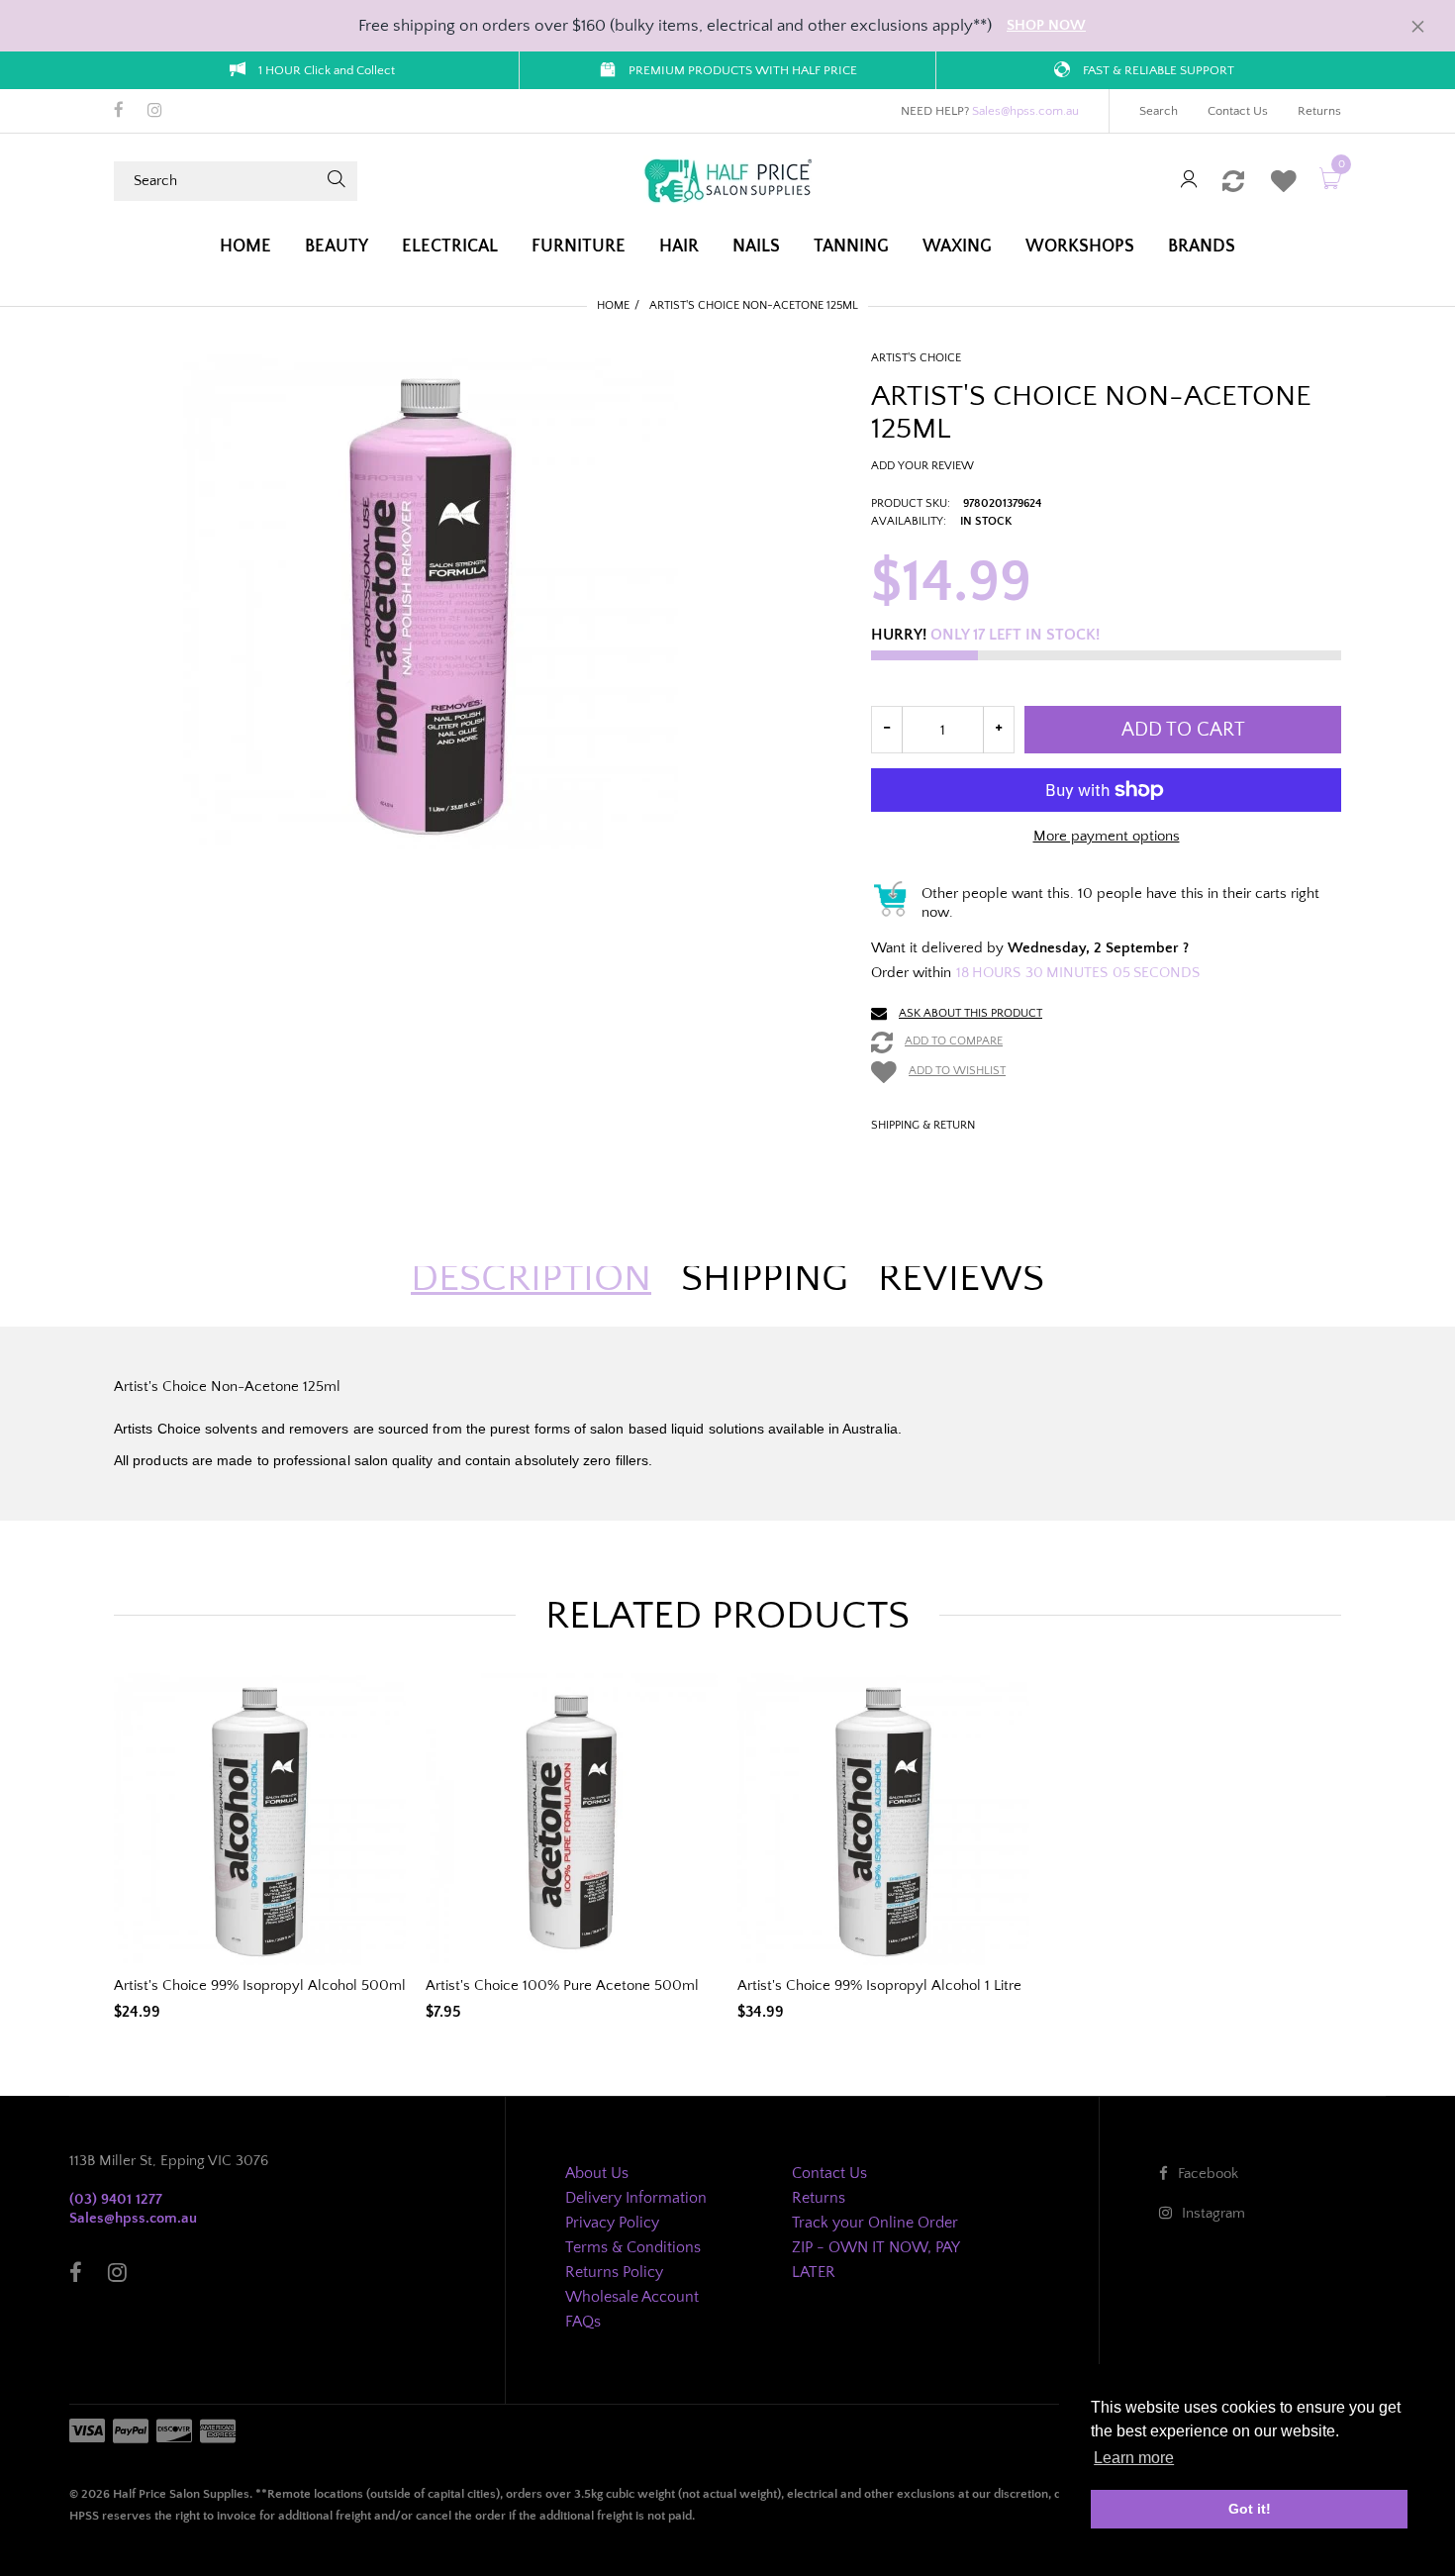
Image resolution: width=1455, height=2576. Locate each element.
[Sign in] (1189, 181)
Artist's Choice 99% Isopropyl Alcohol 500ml (260, 1985)
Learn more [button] (1134, 2458)
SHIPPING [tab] (765, 1278)
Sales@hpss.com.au (1025, 111)
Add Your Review (922, 466)
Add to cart (1183, 730)
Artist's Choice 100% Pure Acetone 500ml (562, 1985)
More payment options (1107, 836)
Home (613, 305)
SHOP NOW (1046, 25)
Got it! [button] (1250, 2509)
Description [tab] (531, 1278)
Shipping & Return (923, 1125)
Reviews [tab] (961, 1278)
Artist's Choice (916, 358)
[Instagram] (155, 112)
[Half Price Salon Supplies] (727, 180)
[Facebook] (119, 112)
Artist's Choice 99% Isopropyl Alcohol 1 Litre (879, 1985)
